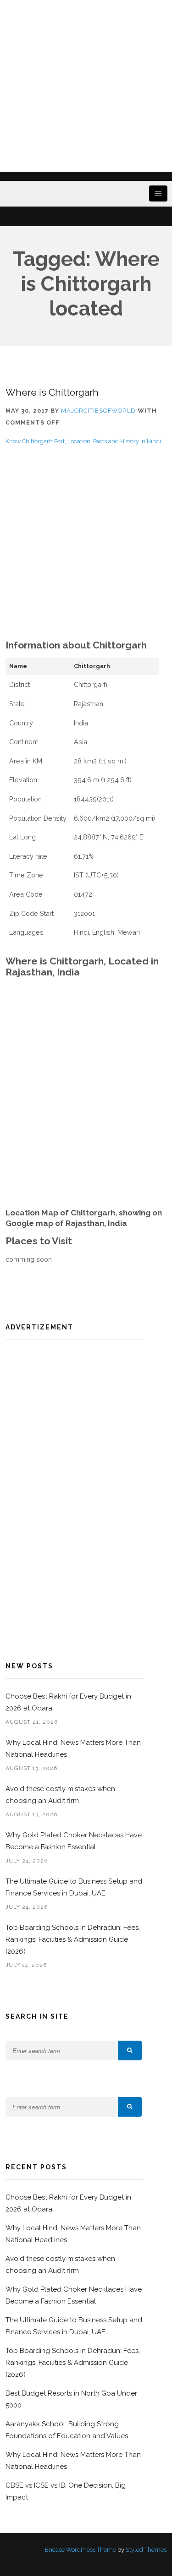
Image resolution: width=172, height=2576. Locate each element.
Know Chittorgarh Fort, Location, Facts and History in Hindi (83, 441)
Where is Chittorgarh (52, 392)
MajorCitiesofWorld (98, 411)
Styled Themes (146, 2550)
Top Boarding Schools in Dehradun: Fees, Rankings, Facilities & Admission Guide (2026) (73, 1939)
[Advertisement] (86, 86)
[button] (130, 2050)
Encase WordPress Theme (80, 2550)
